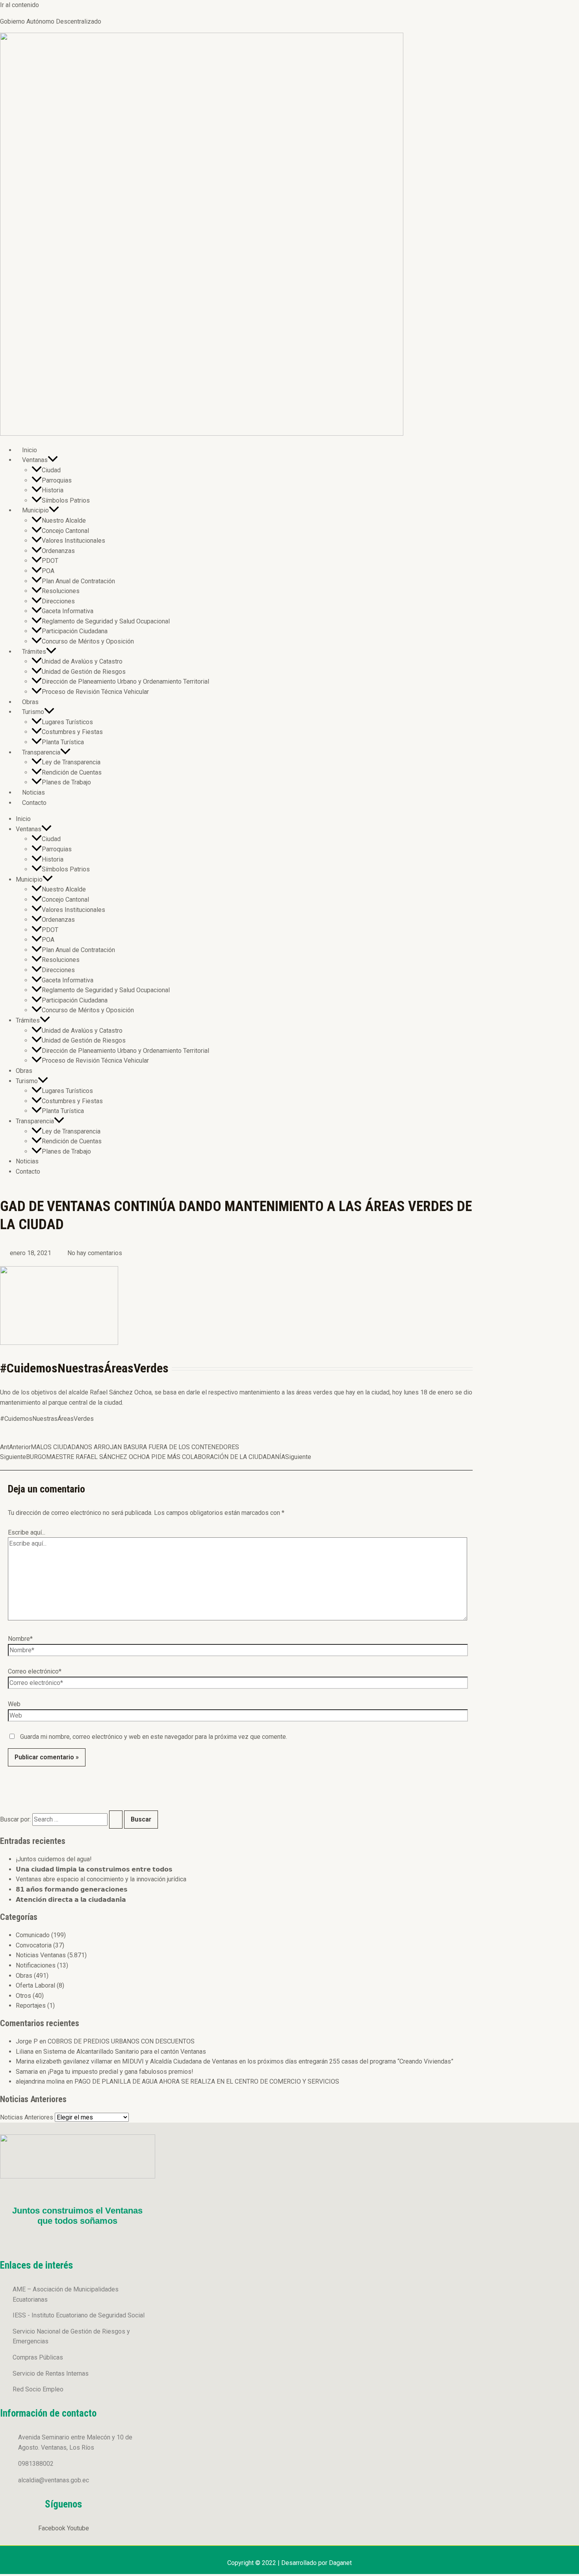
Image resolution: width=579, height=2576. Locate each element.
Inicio (30, 450)
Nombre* (20, 1639)
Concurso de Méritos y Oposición (88, 641)
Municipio (35, 510)
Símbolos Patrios (66, 500)
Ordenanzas (58, 551)
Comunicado (33, 1935)
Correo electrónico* (35, 1671)
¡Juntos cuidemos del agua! (54, 1859)
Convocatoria (34, 1945)
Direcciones (58, 601)
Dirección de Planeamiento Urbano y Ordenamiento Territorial (125, 681)
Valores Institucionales (73, 541)
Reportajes (31, 2006)
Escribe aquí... (27, 1532)
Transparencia (41, 752)
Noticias (33, 792)
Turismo (33, 712)
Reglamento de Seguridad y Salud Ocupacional (106, 621)
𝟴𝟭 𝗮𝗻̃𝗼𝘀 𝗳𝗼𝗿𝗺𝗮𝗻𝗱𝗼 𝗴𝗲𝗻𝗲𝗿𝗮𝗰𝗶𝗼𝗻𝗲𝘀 (72, 1889)
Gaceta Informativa (68, 611)
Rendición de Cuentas (72, 772)
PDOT (50, 561)
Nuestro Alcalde (64, 521)
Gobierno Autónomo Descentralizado (51, 21)
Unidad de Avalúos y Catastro (82, 661)
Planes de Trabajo (66, 782)
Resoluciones (61, 591)
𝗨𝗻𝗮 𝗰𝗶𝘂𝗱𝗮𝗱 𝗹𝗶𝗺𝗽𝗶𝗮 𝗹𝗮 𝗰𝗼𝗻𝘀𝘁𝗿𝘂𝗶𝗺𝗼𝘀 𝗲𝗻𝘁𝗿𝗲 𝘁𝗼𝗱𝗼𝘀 (94, 1869)
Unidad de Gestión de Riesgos (84, 672)
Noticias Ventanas (41, 1955)
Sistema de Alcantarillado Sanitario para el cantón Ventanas (125, 2052)
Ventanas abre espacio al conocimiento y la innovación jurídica (101, 1879)
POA (48, 571)
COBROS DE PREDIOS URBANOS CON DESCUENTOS (121, 2041)
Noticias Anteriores (27, 2117)
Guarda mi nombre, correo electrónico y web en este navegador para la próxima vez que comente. (154, 1737)
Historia (53, 490)
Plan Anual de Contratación (78, 581)
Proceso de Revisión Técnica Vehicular (95, 692)
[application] (53, 460)
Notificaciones (36, 1965)
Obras (30, 702)
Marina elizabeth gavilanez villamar (64, 2061)
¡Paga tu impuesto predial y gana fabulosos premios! (121, 2072)
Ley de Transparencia (71, 762)
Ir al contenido (19, 5)
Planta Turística (63, 742)
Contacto (34, 803)
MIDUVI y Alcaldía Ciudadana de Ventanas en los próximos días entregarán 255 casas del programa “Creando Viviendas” (288, 2061)
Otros (23, 1996)
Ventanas (35, 460)
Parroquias (57, 480)
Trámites (34, 652)
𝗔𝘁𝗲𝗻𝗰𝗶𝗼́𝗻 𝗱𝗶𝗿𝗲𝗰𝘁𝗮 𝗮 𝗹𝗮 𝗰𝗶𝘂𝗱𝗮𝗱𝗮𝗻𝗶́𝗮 (71, 1900)
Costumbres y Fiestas (72, 732)
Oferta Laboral (35, 1985)
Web (14, 1704)
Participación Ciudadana (75, 631)
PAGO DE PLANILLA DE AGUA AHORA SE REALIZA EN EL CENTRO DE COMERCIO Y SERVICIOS (207, 2081)
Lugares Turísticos (67, 722)
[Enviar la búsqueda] (116, 1820)
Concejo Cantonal (65, 531)
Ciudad (51, 470)
